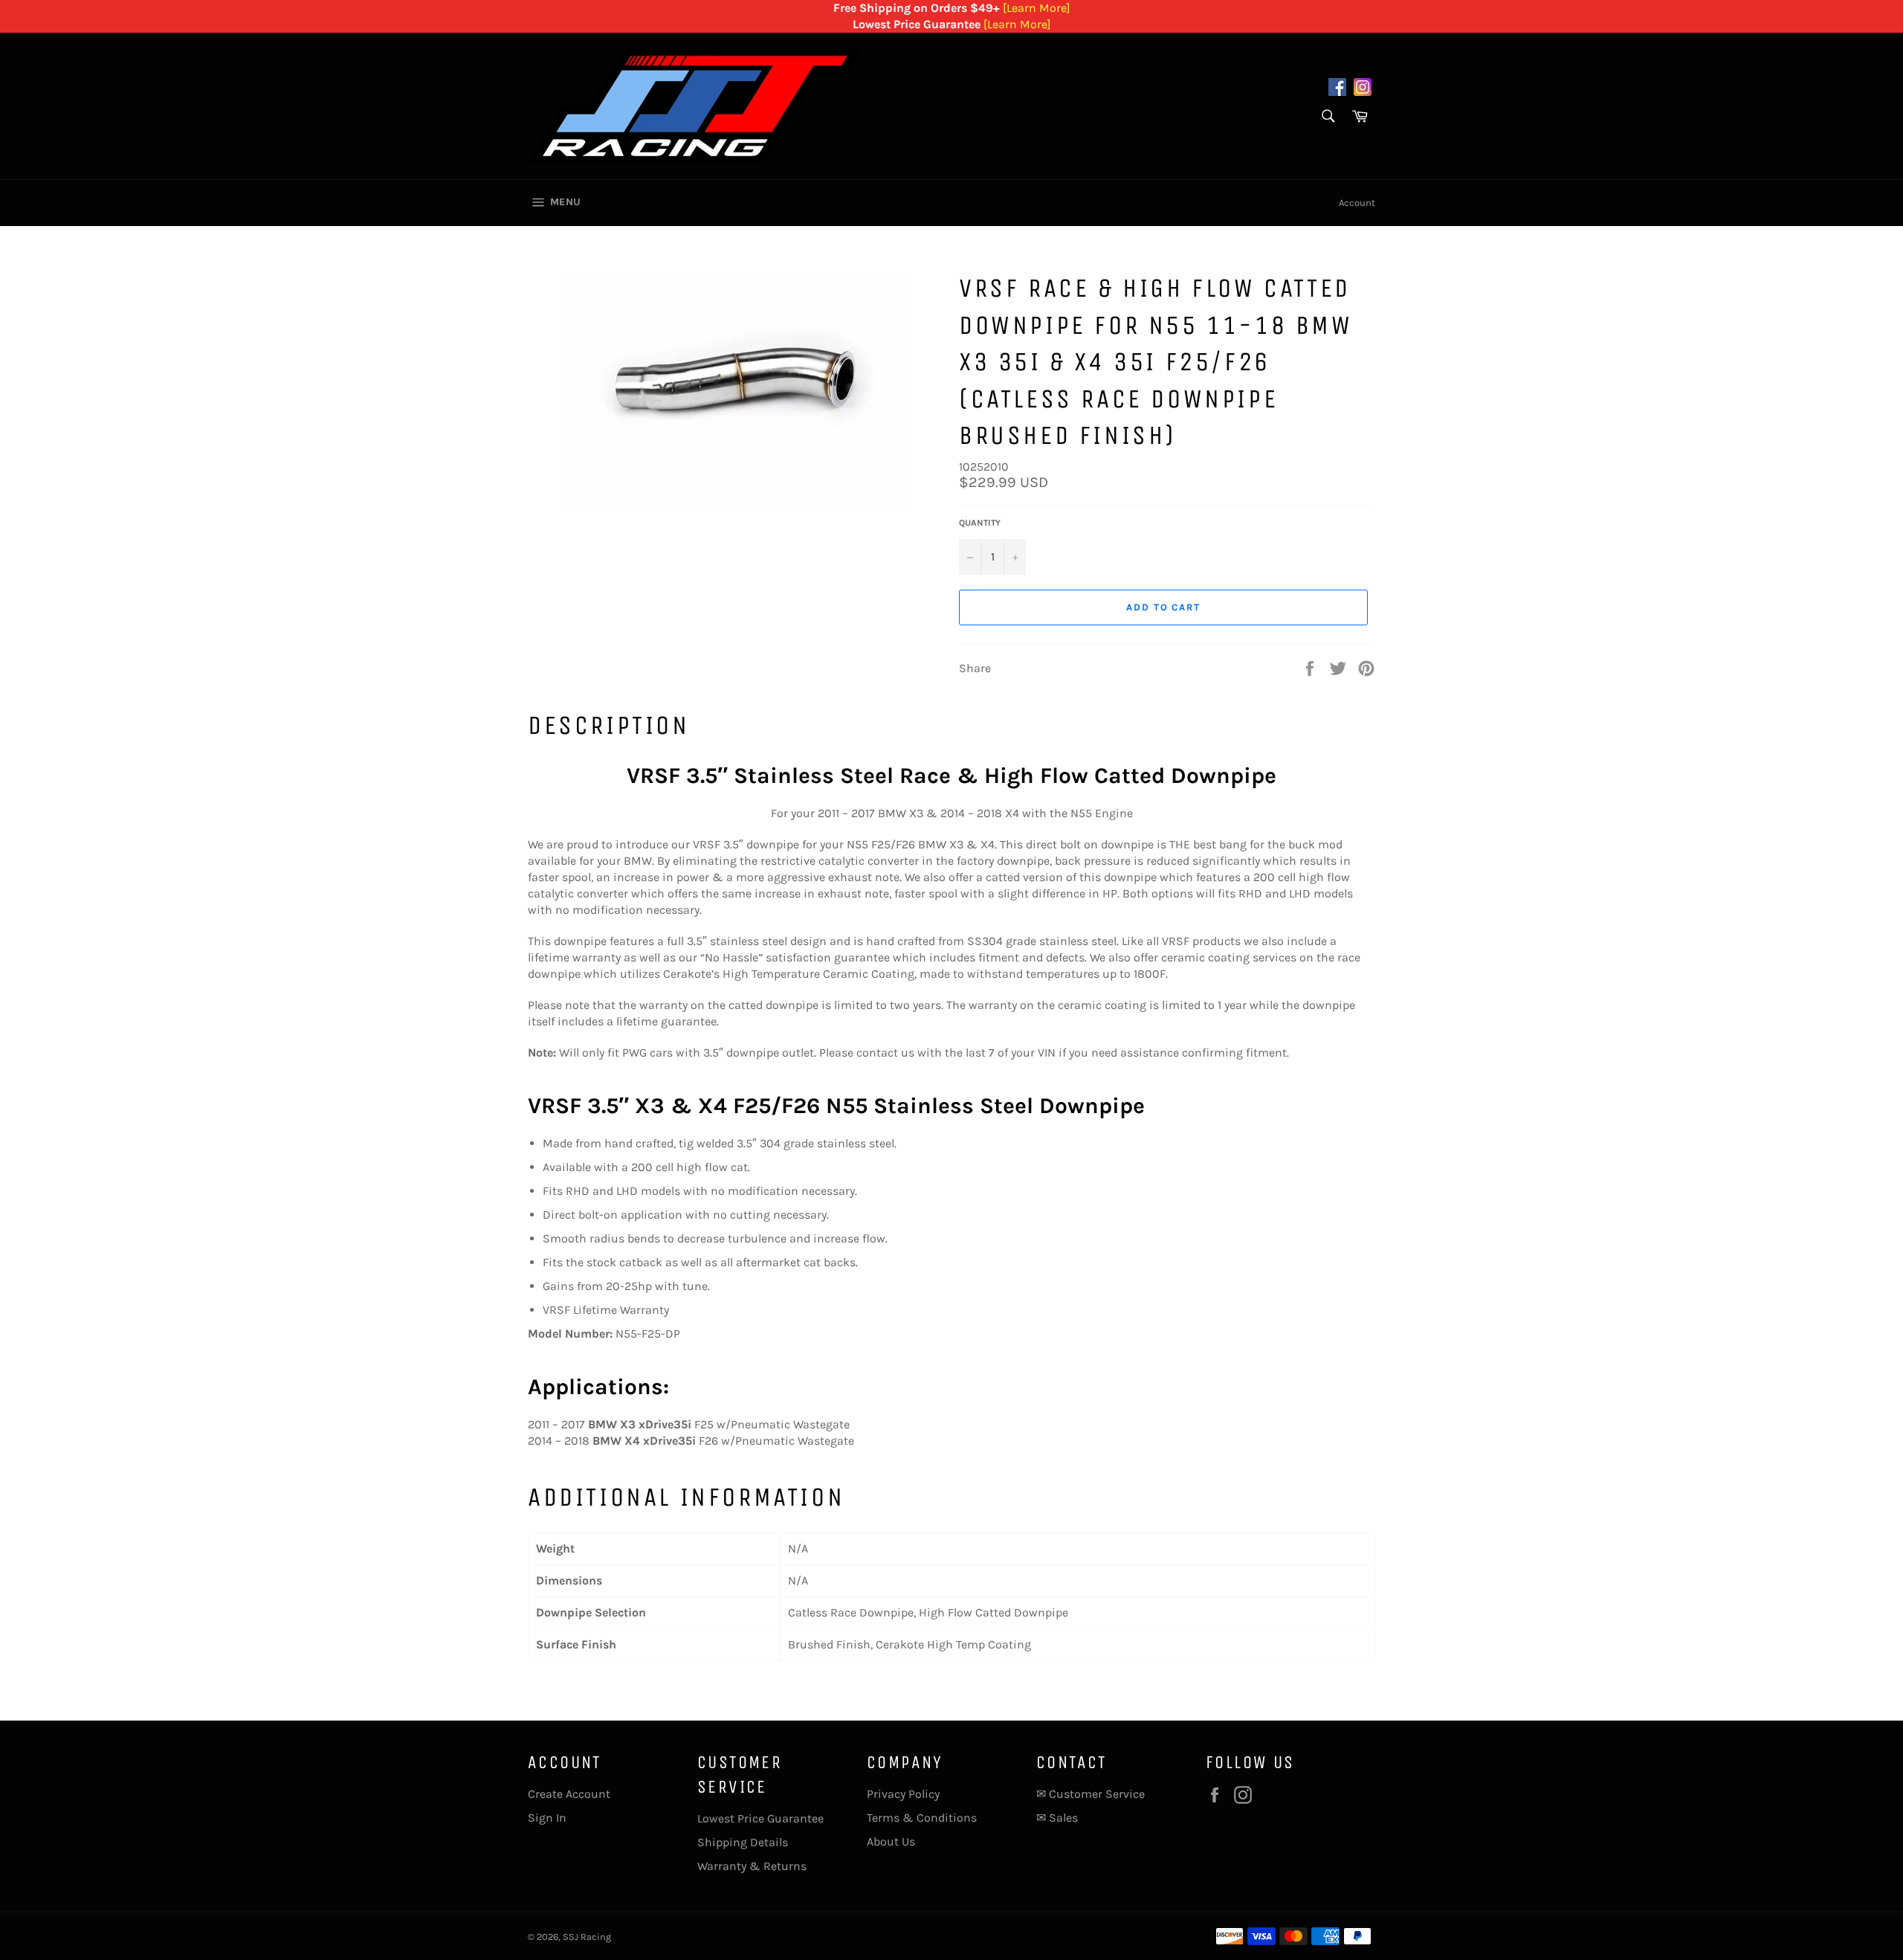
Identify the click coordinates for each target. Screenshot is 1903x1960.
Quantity (980, 523)
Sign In (547, 1818)
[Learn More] (1037, 8)
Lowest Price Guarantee (760, 1818)
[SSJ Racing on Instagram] (1363, 89)
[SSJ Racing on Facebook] (1337, 89)
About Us (891, 1841)
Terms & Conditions (922, 1818)
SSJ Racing (587, 1937)
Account (1357, 203)
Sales (1063, 1818)
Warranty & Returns (752, 1866)
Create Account (569, 1794)
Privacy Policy (903, 1794)
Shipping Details (743, 1842)
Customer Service (1097, 1794)
